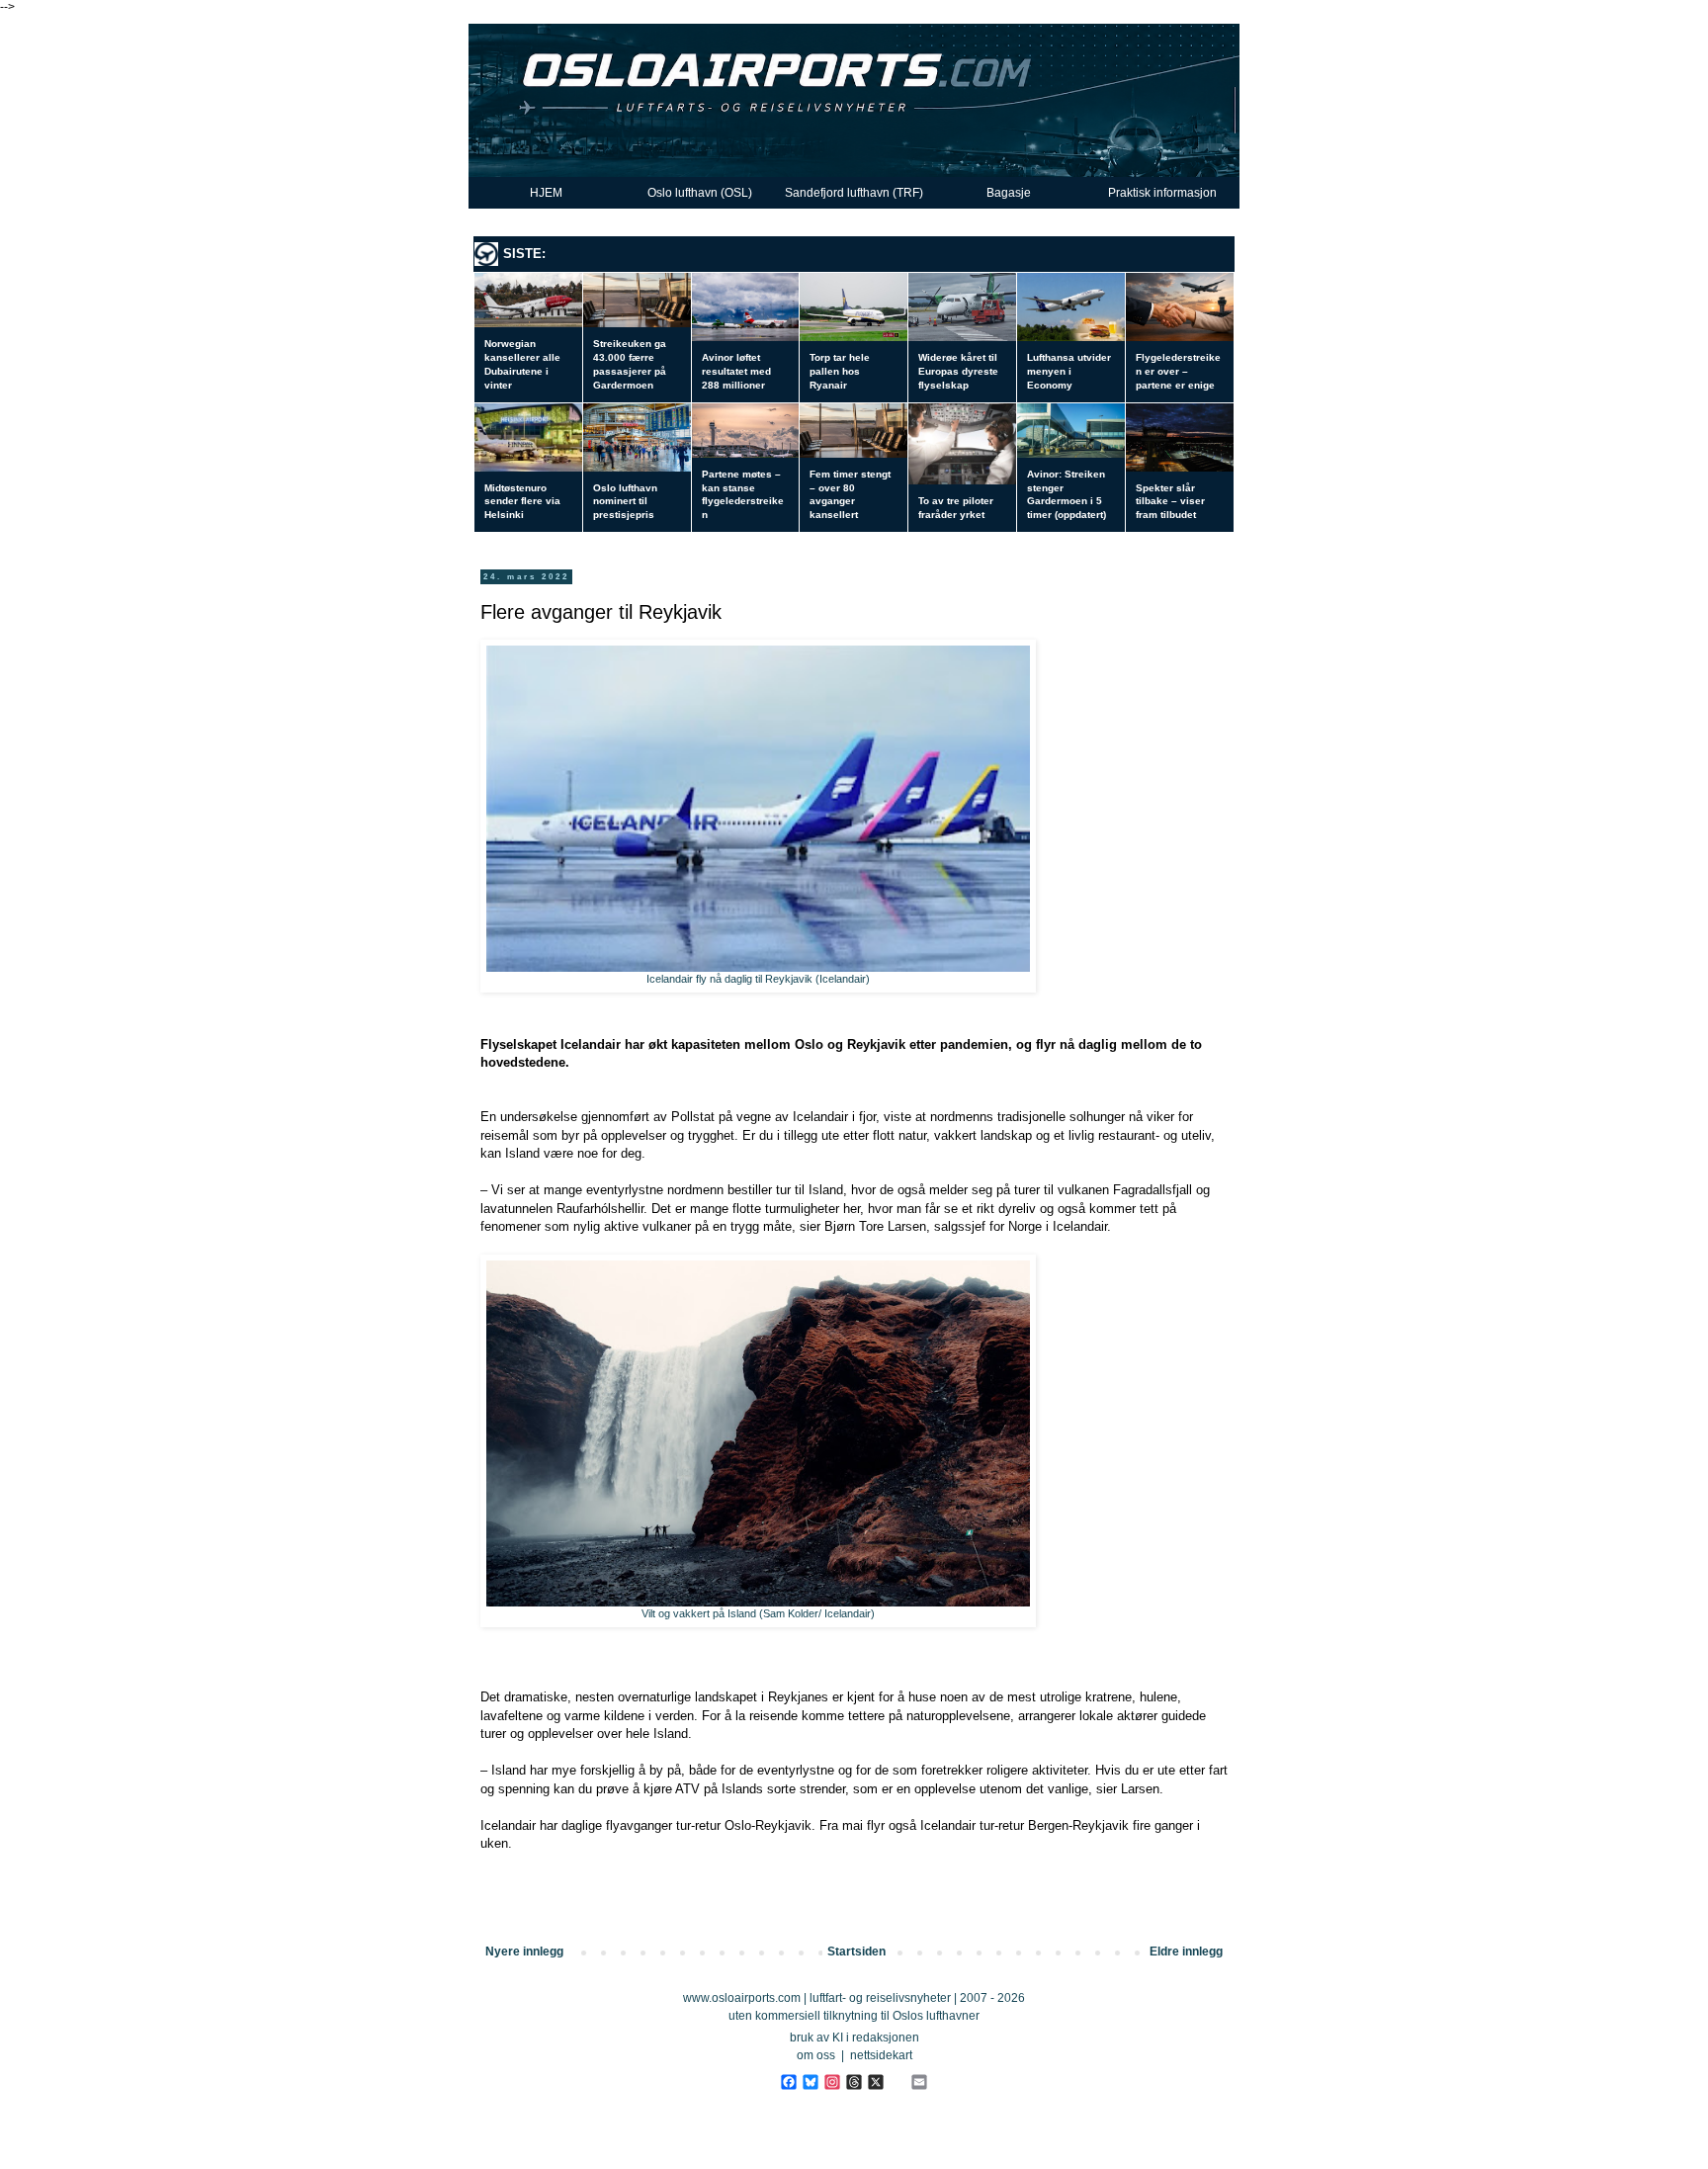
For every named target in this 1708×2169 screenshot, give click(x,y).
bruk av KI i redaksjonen (854, 2038)
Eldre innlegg (1186, 1952)
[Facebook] (788, 2082)
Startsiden (856, 1952)
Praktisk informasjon (1162, 193)
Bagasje (1009, 193)
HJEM (546, 193)
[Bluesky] (810, 2082)
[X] (875, 2082)
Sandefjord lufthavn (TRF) (854, 193)
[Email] (919, 2082)
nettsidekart (881, 2055)
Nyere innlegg (524, 1952)
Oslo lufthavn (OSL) (700, 193)
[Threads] (854, 2082)
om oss (816, 2055)
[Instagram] (832, 2082)
